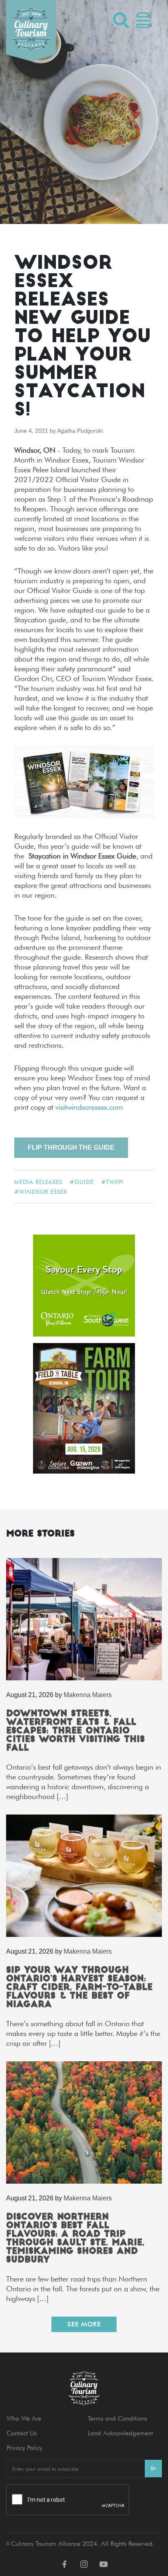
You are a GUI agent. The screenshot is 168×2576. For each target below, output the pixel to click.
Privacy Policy (24, 2448)
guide (84, 1182)
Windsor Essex (43, 1192)
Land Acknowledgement (120, 2433)
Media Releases (38, 1182)
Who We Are (24, 2418)
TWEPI (115, 1182)
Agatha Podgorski (80, 431)
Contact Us (22, 2433)
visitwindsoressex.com (89, 1107)
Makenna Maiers (88, 1695)
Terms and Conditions (117, 2418)
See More (84, 2324)
